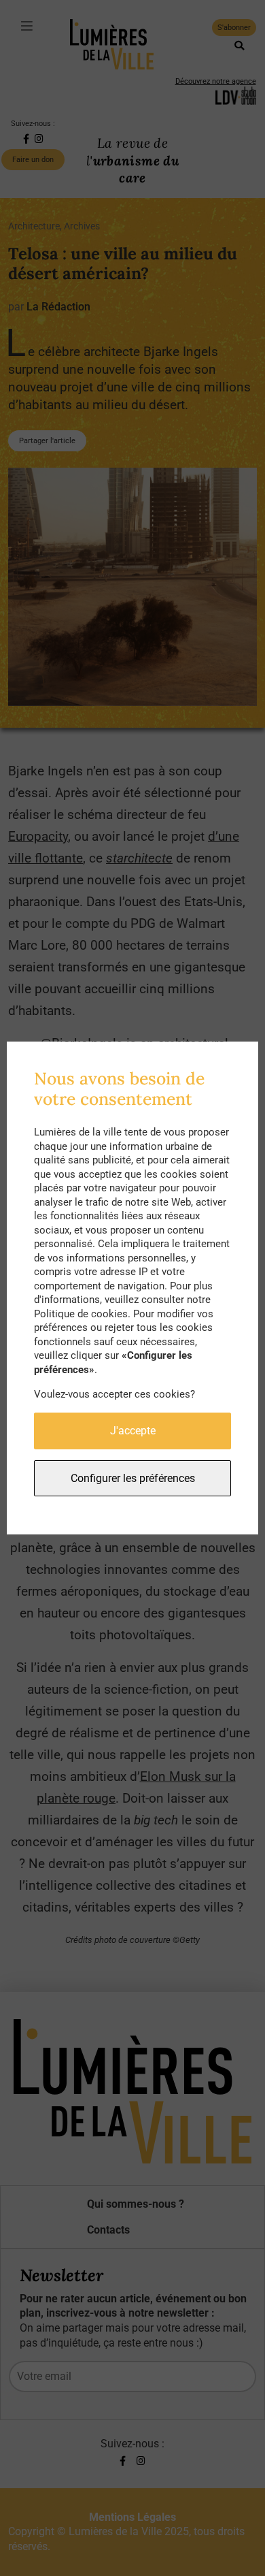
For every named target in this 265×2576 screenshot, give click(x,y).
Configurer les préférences (133, 1478)
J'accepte (133, 1431)
